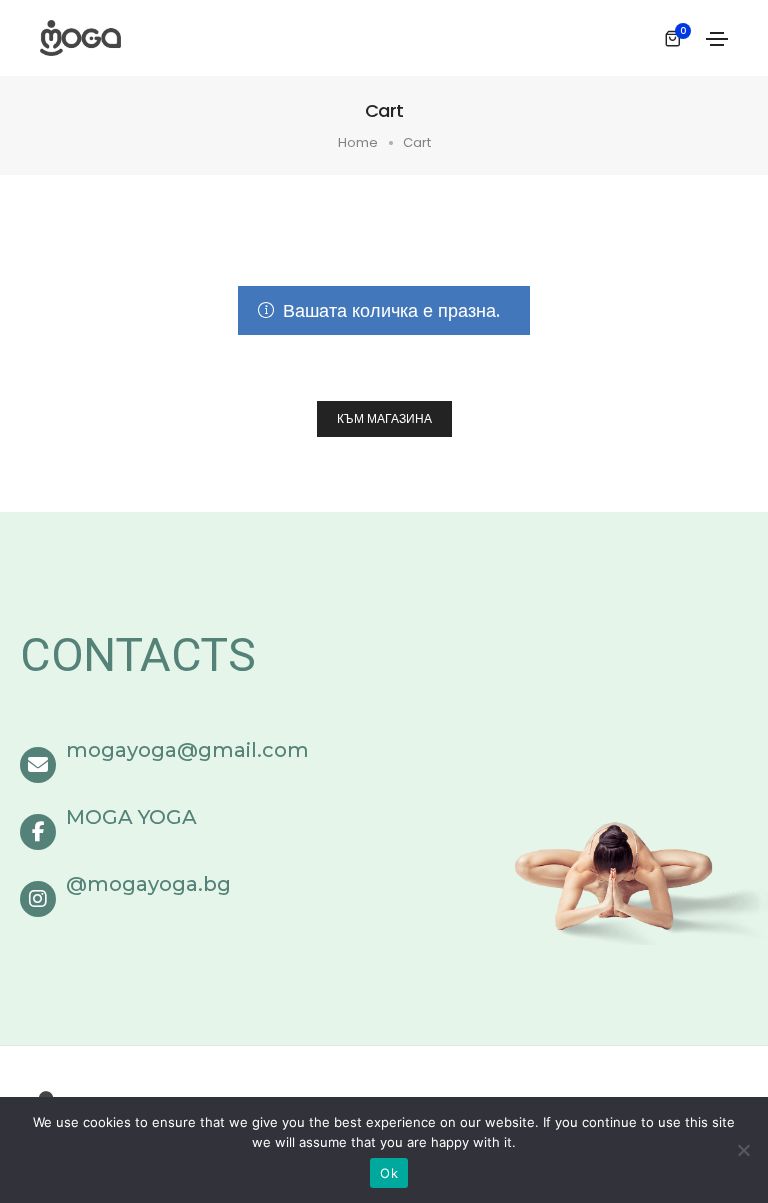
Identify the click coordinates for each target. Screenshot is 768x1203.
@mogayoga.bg (148, 884)
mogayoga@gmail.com (187, 750)
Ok (389, 1173)
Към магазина (384, 418)
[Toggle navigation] (717, 39)
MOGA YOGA (131, 817)
